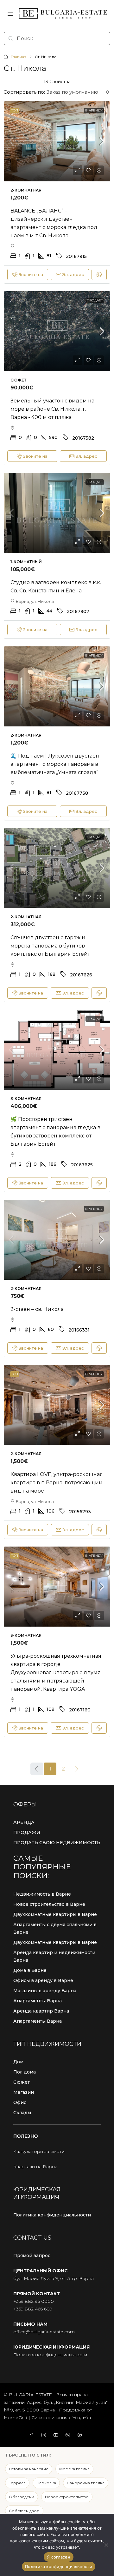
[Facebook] (33, 2435)
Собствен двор (24, 2511)
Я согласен (59, 2557)
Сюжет (22, 2082)
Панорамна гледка (86, 2483)
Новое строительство (67, 2497)
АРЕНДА (24, 1822)
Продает (95, 300)
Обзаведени (22, 2497)
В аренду (94, 110)
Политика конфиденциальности (52, 2215)
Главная (19, 57)
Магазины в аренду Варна (45, 1991)
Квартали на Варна (35, 2167)
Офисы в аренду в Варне (43, 1980)
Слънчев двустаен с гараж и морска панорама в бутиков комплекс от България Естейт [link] (50, 946)
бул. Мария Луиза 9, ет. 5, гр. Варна (54, 2278)
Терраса (17, 2483)
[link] (57, 141)
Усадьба (82, 2418)
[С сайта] (106, 2545)
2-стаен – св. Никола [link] (37, 1309)
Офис (20, 2102)
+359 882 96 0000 (34, 2301)
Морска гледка (74, 2469)
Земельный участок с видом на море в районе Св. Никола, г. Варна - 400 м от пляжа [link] (52, 409)
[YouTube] (57, 2435)
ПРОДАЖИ (27, 1832)
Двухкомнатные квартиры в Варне (55, 1914)
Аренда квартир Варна (41, 2011)
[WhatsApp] (69, 2435)
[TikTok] (81, 2435)
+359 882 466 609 (33, 2309)
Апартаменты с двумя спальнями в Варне (55, 1928)
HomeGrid (16, 2418)
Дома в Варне (30, 1970)
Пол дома (25, 2072)
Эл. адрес (73, 274)
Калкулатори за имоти (39, 2151)
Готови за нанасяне (29, 2469)
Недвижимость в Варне (42, 1894)
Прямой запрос (32, 2256)
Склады (22, 2113)
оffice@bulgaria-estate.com (44, 2332)
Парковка (46, 2483)
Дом (18, 2062)
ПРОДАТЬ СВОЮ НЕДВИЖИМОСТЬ (57, 1843)
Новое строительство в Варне (49, 1904)
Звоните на (31, 274)
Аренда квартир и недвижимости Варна (54, 1956)
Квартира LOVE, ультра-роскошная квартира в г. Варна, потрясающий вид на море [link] (57, 1483)
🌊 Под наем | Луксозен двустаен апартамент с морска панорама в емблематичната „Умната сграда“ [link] (55, 764)
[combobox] (78, 92)
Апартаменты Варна (38, 2001)
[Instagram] (45, 2435)
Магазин (24, 2092)
